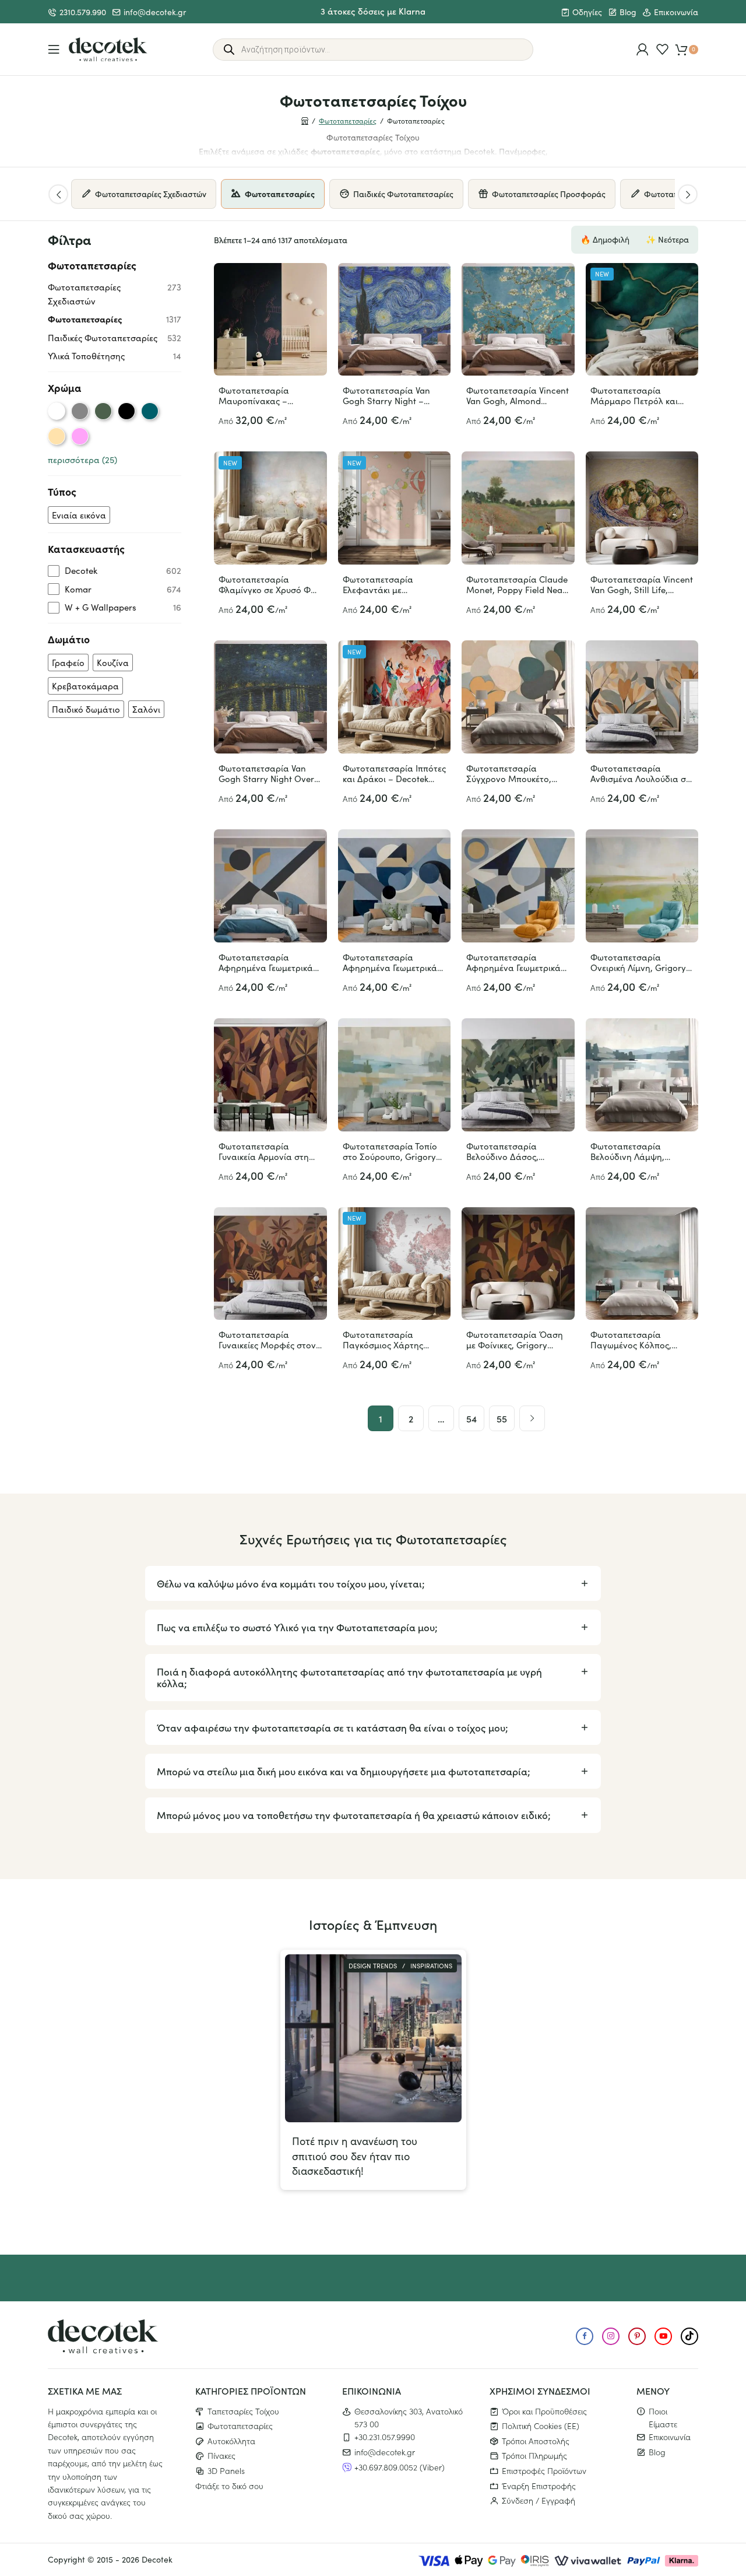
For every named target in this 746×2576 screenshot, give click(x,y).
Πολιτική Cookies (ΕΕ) (541, 2426)
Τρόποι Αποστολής (536, 2441)
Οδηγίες (587, 12)
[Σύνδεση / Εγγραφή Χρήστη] (643, 49)
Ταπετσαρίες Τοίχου (243, 2410)
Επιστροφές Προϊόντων (544, 2470)
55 (502, 1418)
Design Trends (373, 1966)
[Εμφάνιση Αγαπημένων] (662, 49)
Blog (628, 12)
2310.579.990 (83, 12)
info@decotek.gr (155, 12)
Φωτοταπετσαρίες (348, 121)
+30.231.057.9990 (385, 2437)
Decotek (157, 2559)
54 (471, 1418)
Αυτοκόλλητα (231, 2441)
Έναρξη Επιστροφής (539, 2485)
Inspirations (431, 1966)
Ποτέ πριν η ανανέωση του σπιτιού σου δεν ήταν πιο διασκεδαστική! (355, 2156)
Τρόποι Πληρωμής (534, 2455)
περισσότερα (82, 460)
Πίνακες (221, 2455)
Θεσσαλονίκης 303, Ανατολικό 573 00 (409, 2417)
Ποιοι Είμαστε (663, 2417)
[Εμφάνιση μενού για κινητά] (54, 49)
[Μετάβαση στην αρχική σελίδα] (108, 50)
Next (688, 194)
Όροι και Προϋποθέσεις (544, 2410)
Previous (58, 194)
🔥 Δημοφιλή (605, 239)
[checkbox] (79, 515)
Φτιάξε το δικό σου (229, 2485)
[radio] (57, 411)
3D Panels (226, 2470)
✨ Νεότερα (667, 239)
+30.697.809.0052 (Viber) (400, 2466)
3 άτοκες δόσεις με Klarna (373, 11)
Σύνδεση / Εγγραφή (539, 2500)
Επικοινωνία (676, 12)
